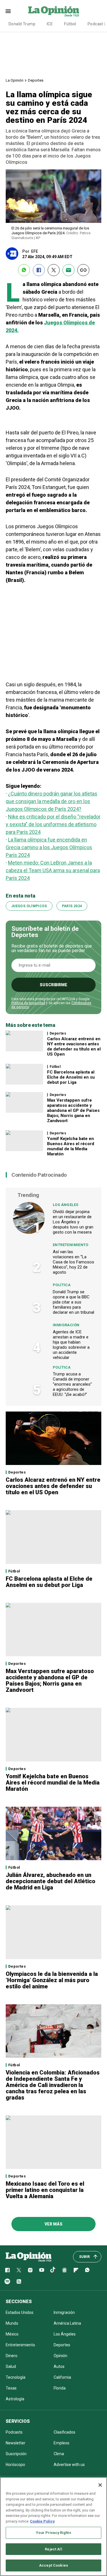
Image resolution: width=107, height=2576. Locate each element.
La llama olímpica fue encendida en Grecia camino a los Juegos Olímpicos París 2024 (49, 847)
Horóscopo (15, 2465)
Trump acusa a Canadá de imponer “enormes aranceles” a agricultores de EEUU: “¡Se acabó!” (72, 1384)
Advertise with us (69, 2465)
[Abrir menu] (8, 11)
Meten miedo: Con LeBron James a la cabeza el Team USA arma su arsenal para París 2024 (53, 870)
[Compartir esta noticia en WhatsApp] (24, 270)
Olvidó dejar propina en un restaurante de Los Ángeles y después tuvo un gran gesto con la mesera (73, 1222)
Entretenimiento (71, 1245)
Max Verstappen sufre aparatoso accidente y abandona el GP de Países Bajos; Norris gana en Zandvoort (73, 1110)
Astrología (15, 2399)
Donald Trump (22, 24)
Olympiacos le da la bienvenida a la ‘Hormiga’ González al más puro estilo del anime (52, 1980)
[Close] (100, 2485)
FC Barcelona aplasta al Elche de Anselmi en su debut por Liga (71, 1077)
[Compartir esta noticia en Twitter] (54, 270)
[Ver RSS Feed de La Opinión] (19, 2281)
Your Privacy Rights (53, 2533)
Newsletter (16, 2443)
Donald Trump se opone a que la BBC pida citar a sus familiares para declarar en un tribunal (73, 1302)
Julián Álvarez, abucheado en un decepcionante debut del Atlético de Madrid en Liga (51, 1881)
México (12, 2334)
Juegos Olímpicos (29, 906)
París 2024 (72, 906)
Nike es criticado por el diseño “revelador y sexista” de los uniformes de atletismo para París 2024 (53, 824)
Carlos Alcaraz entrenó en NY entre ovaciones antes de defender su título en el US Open (74, 1046)
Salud (11, 2366)
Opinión (60, 2356)
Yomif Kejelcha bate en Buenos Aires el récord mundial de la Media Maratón (71, 1146)
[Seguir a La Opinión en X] (19, 2270)
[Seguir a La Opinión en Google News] (64, 2270)
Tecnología (16, 2377)
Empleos (61, 2443)
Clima (59, 2454)
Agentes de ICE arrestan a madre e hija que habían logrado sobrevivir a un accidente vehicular (71, 1345)
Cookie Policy (42, 2521)
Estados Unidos (20, 2312)
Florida (60, 2388)
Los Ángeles (65, 1205)
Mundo (12, 2323)
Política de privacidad (28, 1003)
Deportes (36, 80)
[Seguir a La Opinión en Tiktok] (53, 2270)
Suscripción (16, 2454)
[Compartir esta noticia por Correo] (68, 270)
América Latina (67, 2323)
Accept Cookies (53, 2565)
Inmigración (66, 1325)
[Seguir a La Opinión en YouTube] (42, 2270)
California (62, 2377)
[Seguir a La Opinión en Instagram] (30, 2270)
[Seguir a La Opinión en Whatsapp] (87, 2270)
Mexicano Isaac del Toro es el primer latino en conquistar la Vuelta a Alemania (45, 2190)
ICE (50, 24)
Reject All (53, 2549)
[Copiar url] (83, 270)
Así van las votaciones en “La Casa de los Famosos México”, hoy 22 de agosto (73, 1262)
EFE (35, 251)
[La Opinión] (54, 11)
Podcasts (14, 2432)
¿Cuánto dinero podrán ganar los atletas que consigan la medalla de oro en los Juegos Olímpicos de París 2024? (52, 801)
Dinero (12, 2356)
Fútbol (70, 24)
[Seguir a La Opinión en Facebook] (7, 2270)
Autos (59, 2366)
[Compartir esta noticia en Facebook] (39, 270)
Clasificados (64, 2432)
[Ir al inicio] (29, 2257)
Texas (11, 2388)
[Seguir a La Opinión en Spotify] (7, 2281)
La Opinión (15, 80)
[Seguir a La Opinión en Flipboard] (76, 2270)
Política (62, 1285)
